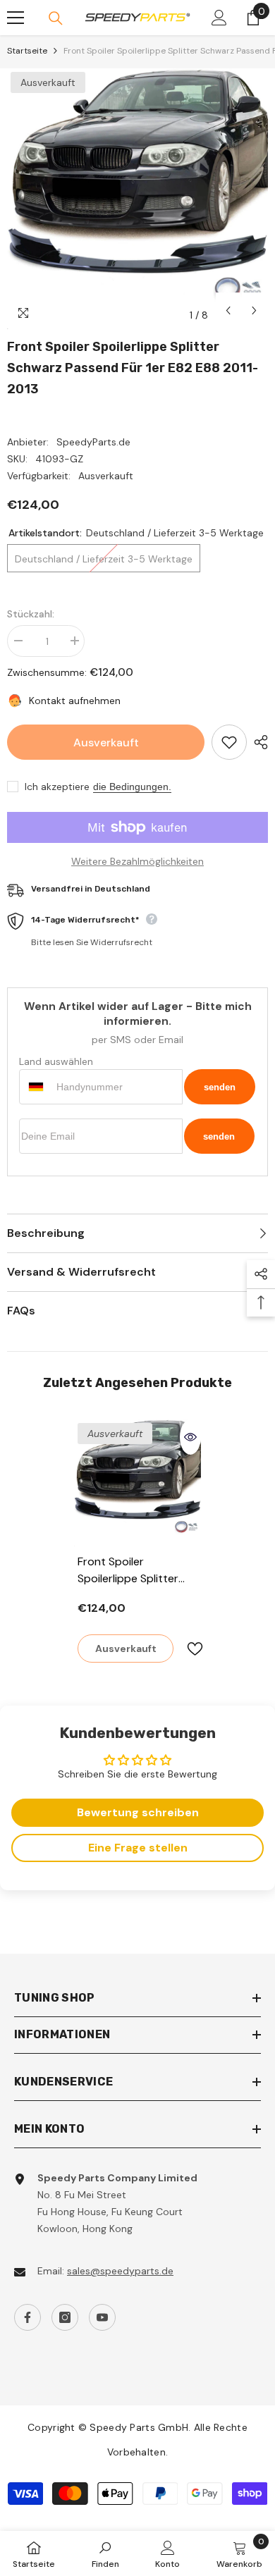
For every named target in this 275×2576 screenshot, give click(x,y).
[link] (105, 2553)
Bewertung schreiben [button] (138, 1812)
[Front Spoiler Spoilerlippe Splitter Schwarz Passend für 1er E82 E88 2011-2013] (137, 1483)
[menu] (16, 18)
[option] (137, 199)
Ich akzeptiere (57, 787)
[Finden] (56, 18)
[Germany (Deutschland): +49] (36, 1087)
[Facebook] (28, 2317)
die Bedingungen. (132, 787)
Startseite (27, 51)
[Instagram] (65, 2317)
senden (220, 1087)
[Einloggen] (219, 18)
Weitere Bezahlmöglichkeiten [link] (137, 861)
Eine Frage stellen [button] (138, 1848)
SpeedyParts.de (93, 442)
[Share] (257, 742)
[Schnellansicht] (190, 1437)
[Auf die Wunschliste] (229, 742)
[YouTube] (102, 2317)
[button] (228, 310)
